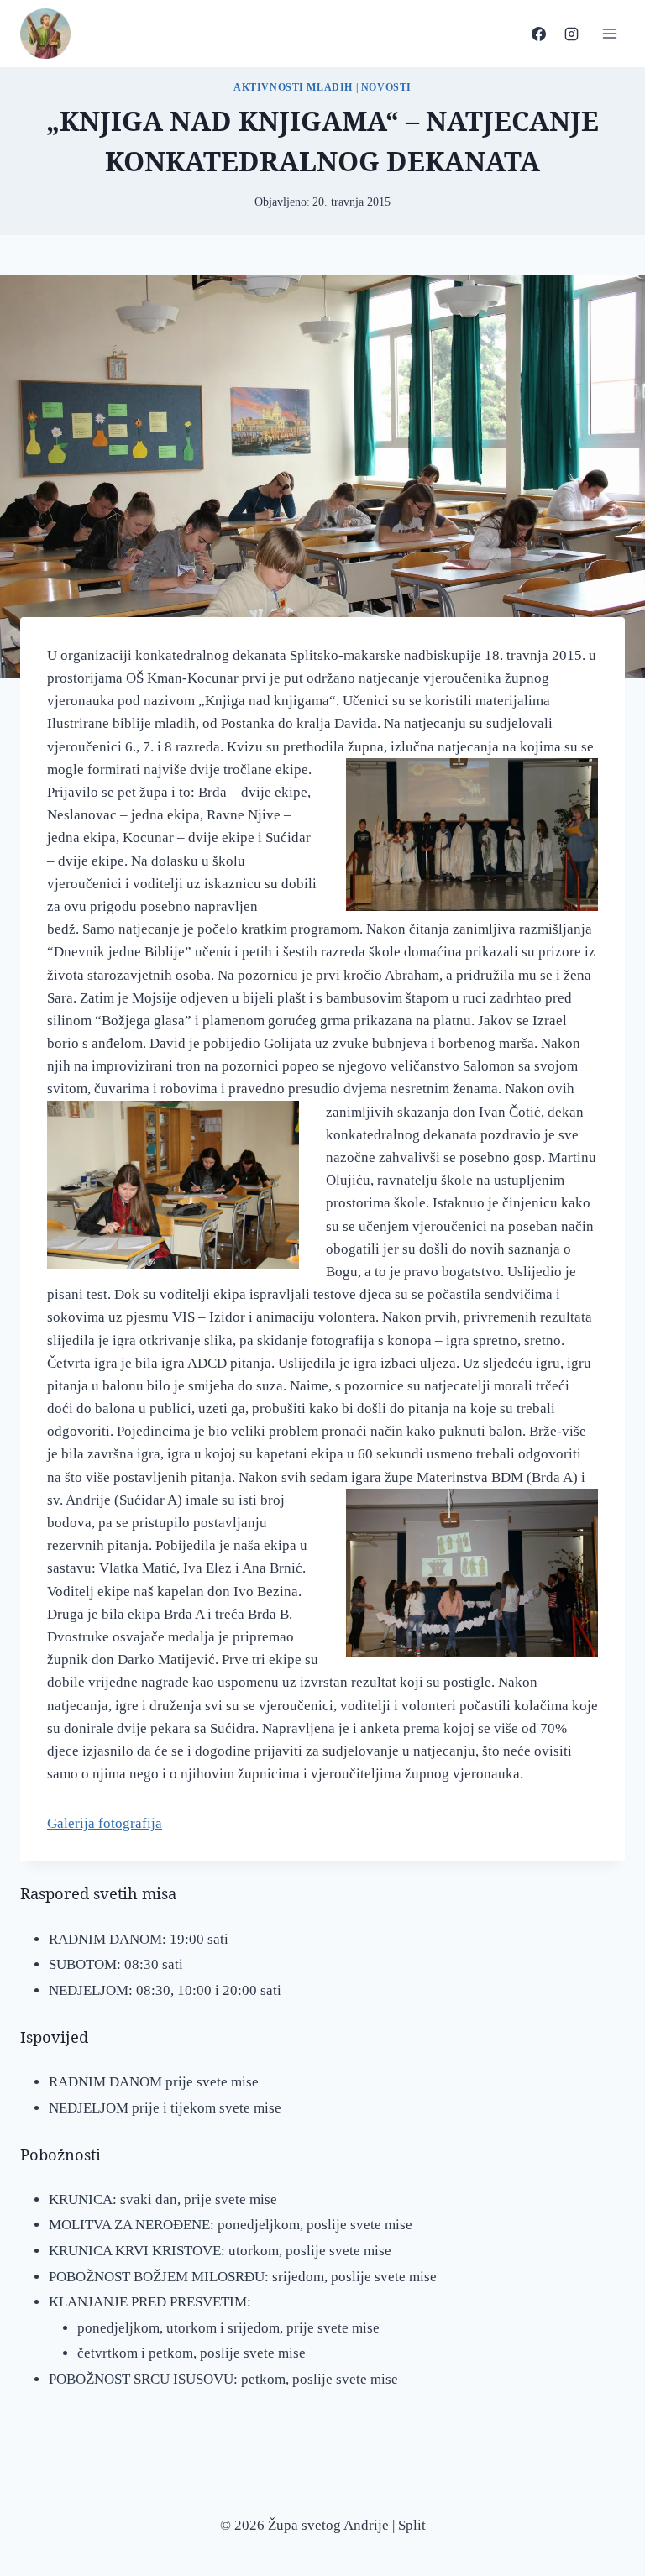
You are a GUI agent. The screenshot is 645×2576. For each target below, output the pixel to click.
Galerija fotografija (105, 1823)
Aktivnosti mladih (293, 87)
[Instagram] (571, 34)
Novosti (386, 87)
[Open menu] (609, 33)
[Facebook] (538, 34)
